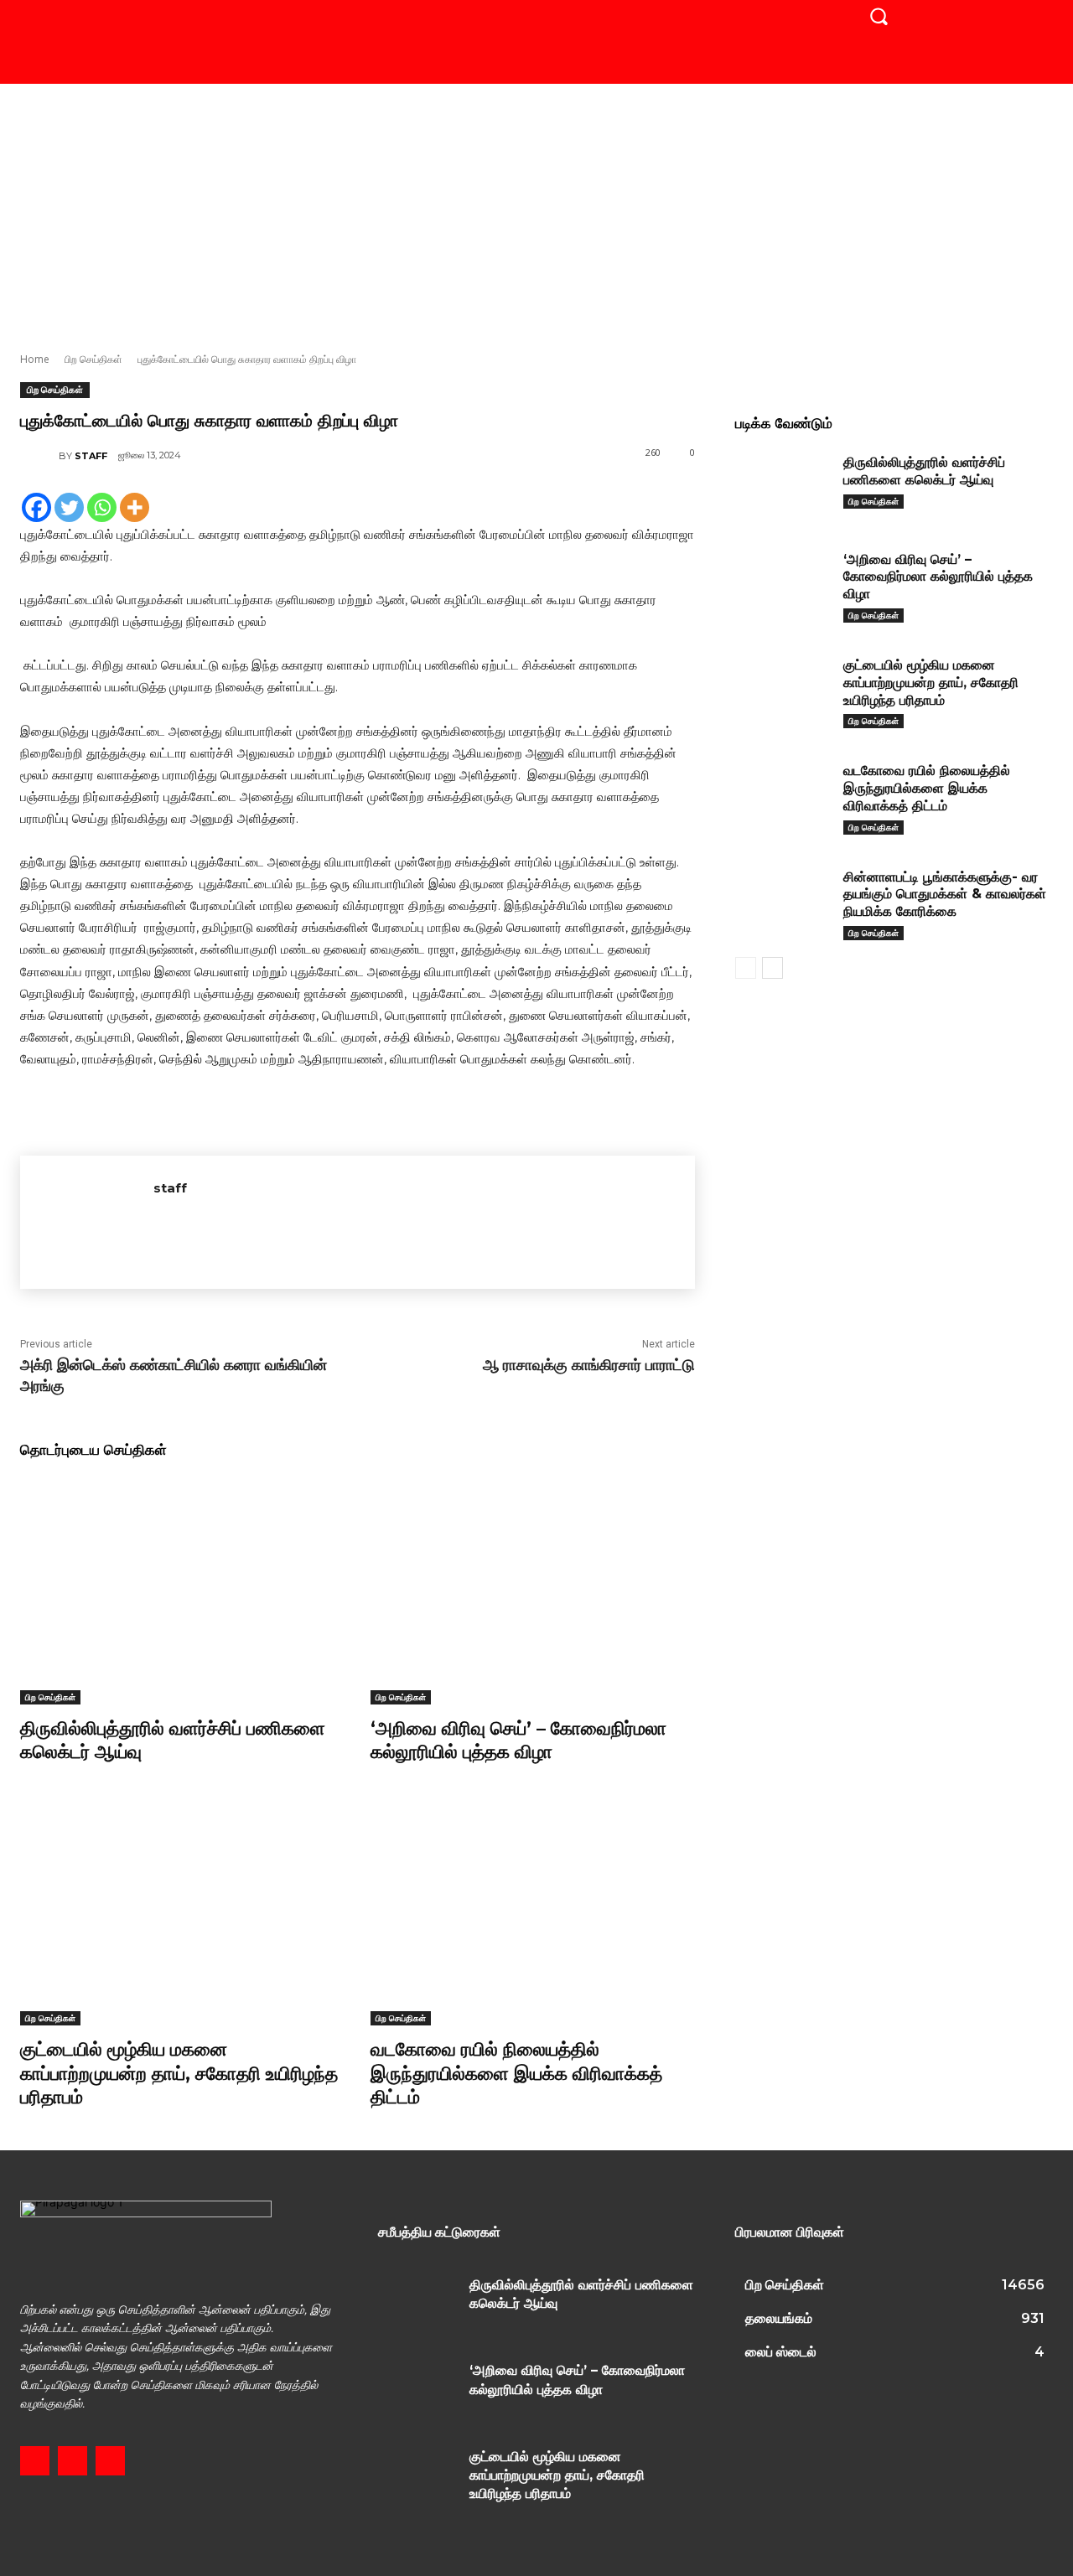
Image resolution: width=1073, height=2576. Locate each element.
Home (35, 359)
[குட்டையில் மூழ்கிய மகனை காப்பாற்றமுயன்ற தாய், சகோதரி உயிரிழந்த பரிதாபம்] (183, 1912)
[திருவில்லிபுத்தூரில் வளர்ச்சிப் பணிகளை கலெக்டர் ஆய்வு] (183, 1590)
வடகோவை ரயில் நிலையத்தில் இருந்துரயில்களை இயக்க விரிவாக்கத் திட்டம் (516, 2073)
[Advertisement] (536, 209)
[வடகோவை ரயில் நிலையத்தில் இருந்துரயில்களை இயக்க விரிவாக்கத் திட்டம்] (533, 1912)
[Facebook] (36, 507)
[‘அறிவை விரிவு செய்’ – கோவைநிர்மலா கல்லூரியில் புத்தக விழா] (533, 1590)
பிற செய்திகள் (93, 359)
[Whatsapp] (102, 507)
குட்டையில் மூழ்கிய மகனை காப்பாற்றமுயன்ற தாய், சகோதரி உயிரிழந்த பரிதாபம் (179, 2073)
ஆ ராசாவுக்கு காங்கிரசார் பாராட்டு (589, 1365)
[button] (879, 16)
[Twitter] (69, 507)
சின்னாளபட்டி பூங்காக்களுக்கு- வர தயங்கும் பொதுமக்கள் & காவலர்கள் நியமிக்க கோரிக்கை (945, 895)
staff (91, 456)
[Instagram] (73, 2461)
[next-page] (772, 968)
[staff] (39, 456)
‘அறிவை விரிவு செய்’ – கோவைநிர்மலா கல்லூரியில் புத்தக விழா (518, 1741)
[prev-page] (746, 968)
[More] (135, 507)
